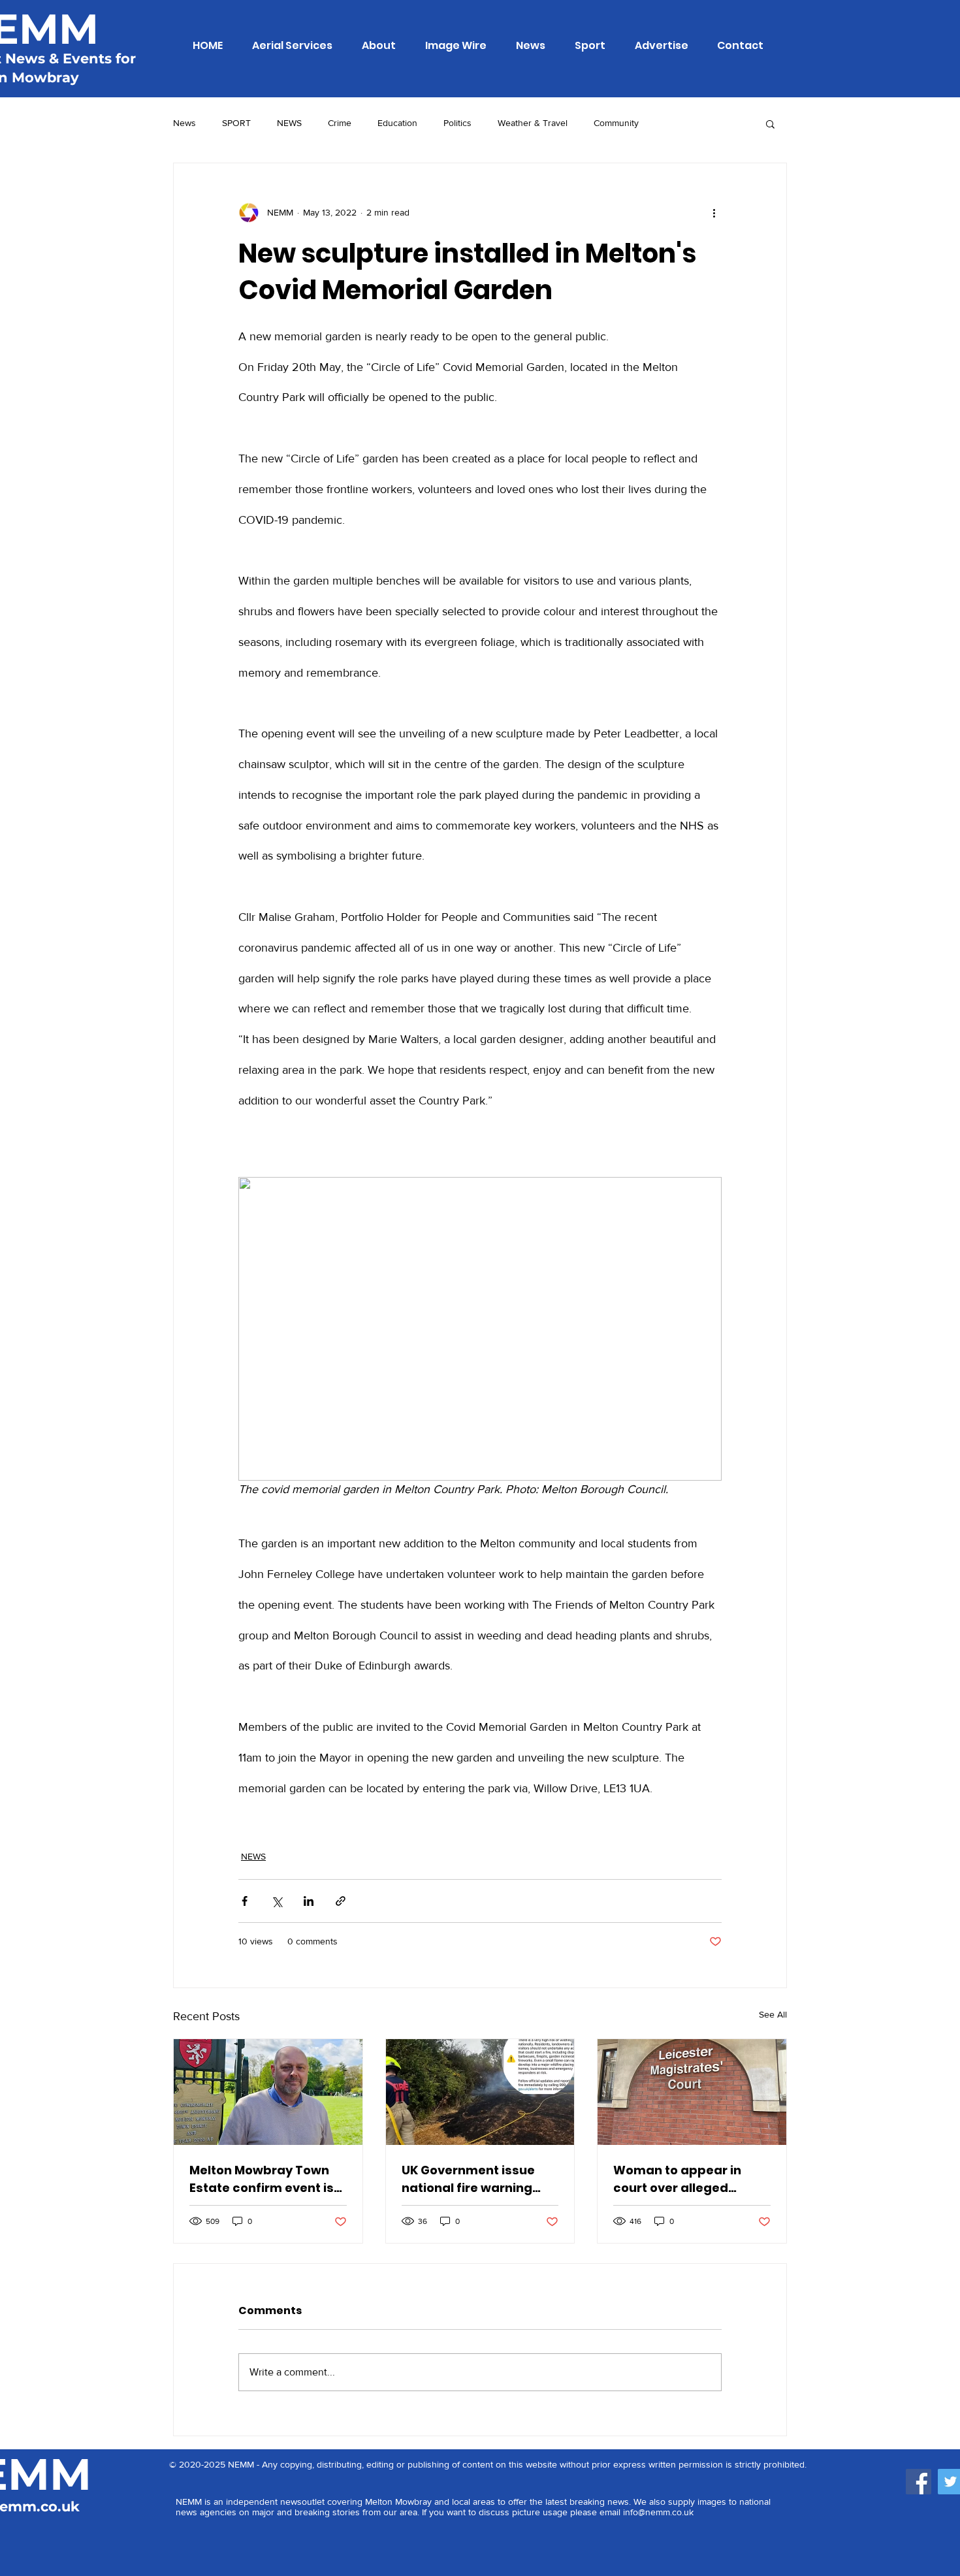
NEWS (289, 123)
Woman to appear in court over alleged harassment (677, 2179)
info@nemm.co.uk (658, 2512)
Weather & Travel (533, 123)
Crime (340, 123)
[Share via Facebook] (245, 1901)
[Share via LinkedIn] (309, 1901)
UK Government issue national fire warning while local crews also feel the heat (470, 2179)
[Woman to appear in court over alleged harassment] (692, 2092)
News (184, 123)
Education (397, 123)
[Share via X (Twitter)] (277, 1901)
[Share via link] (341, 1901)
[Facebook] (919, 2482)
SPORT (236, 123)
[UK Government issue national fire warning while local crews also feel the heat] (480, 2092)
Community (616, 123)
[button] (770, 123)
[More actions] (714, 213)
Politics (457, 123)
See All (773, 2014)
